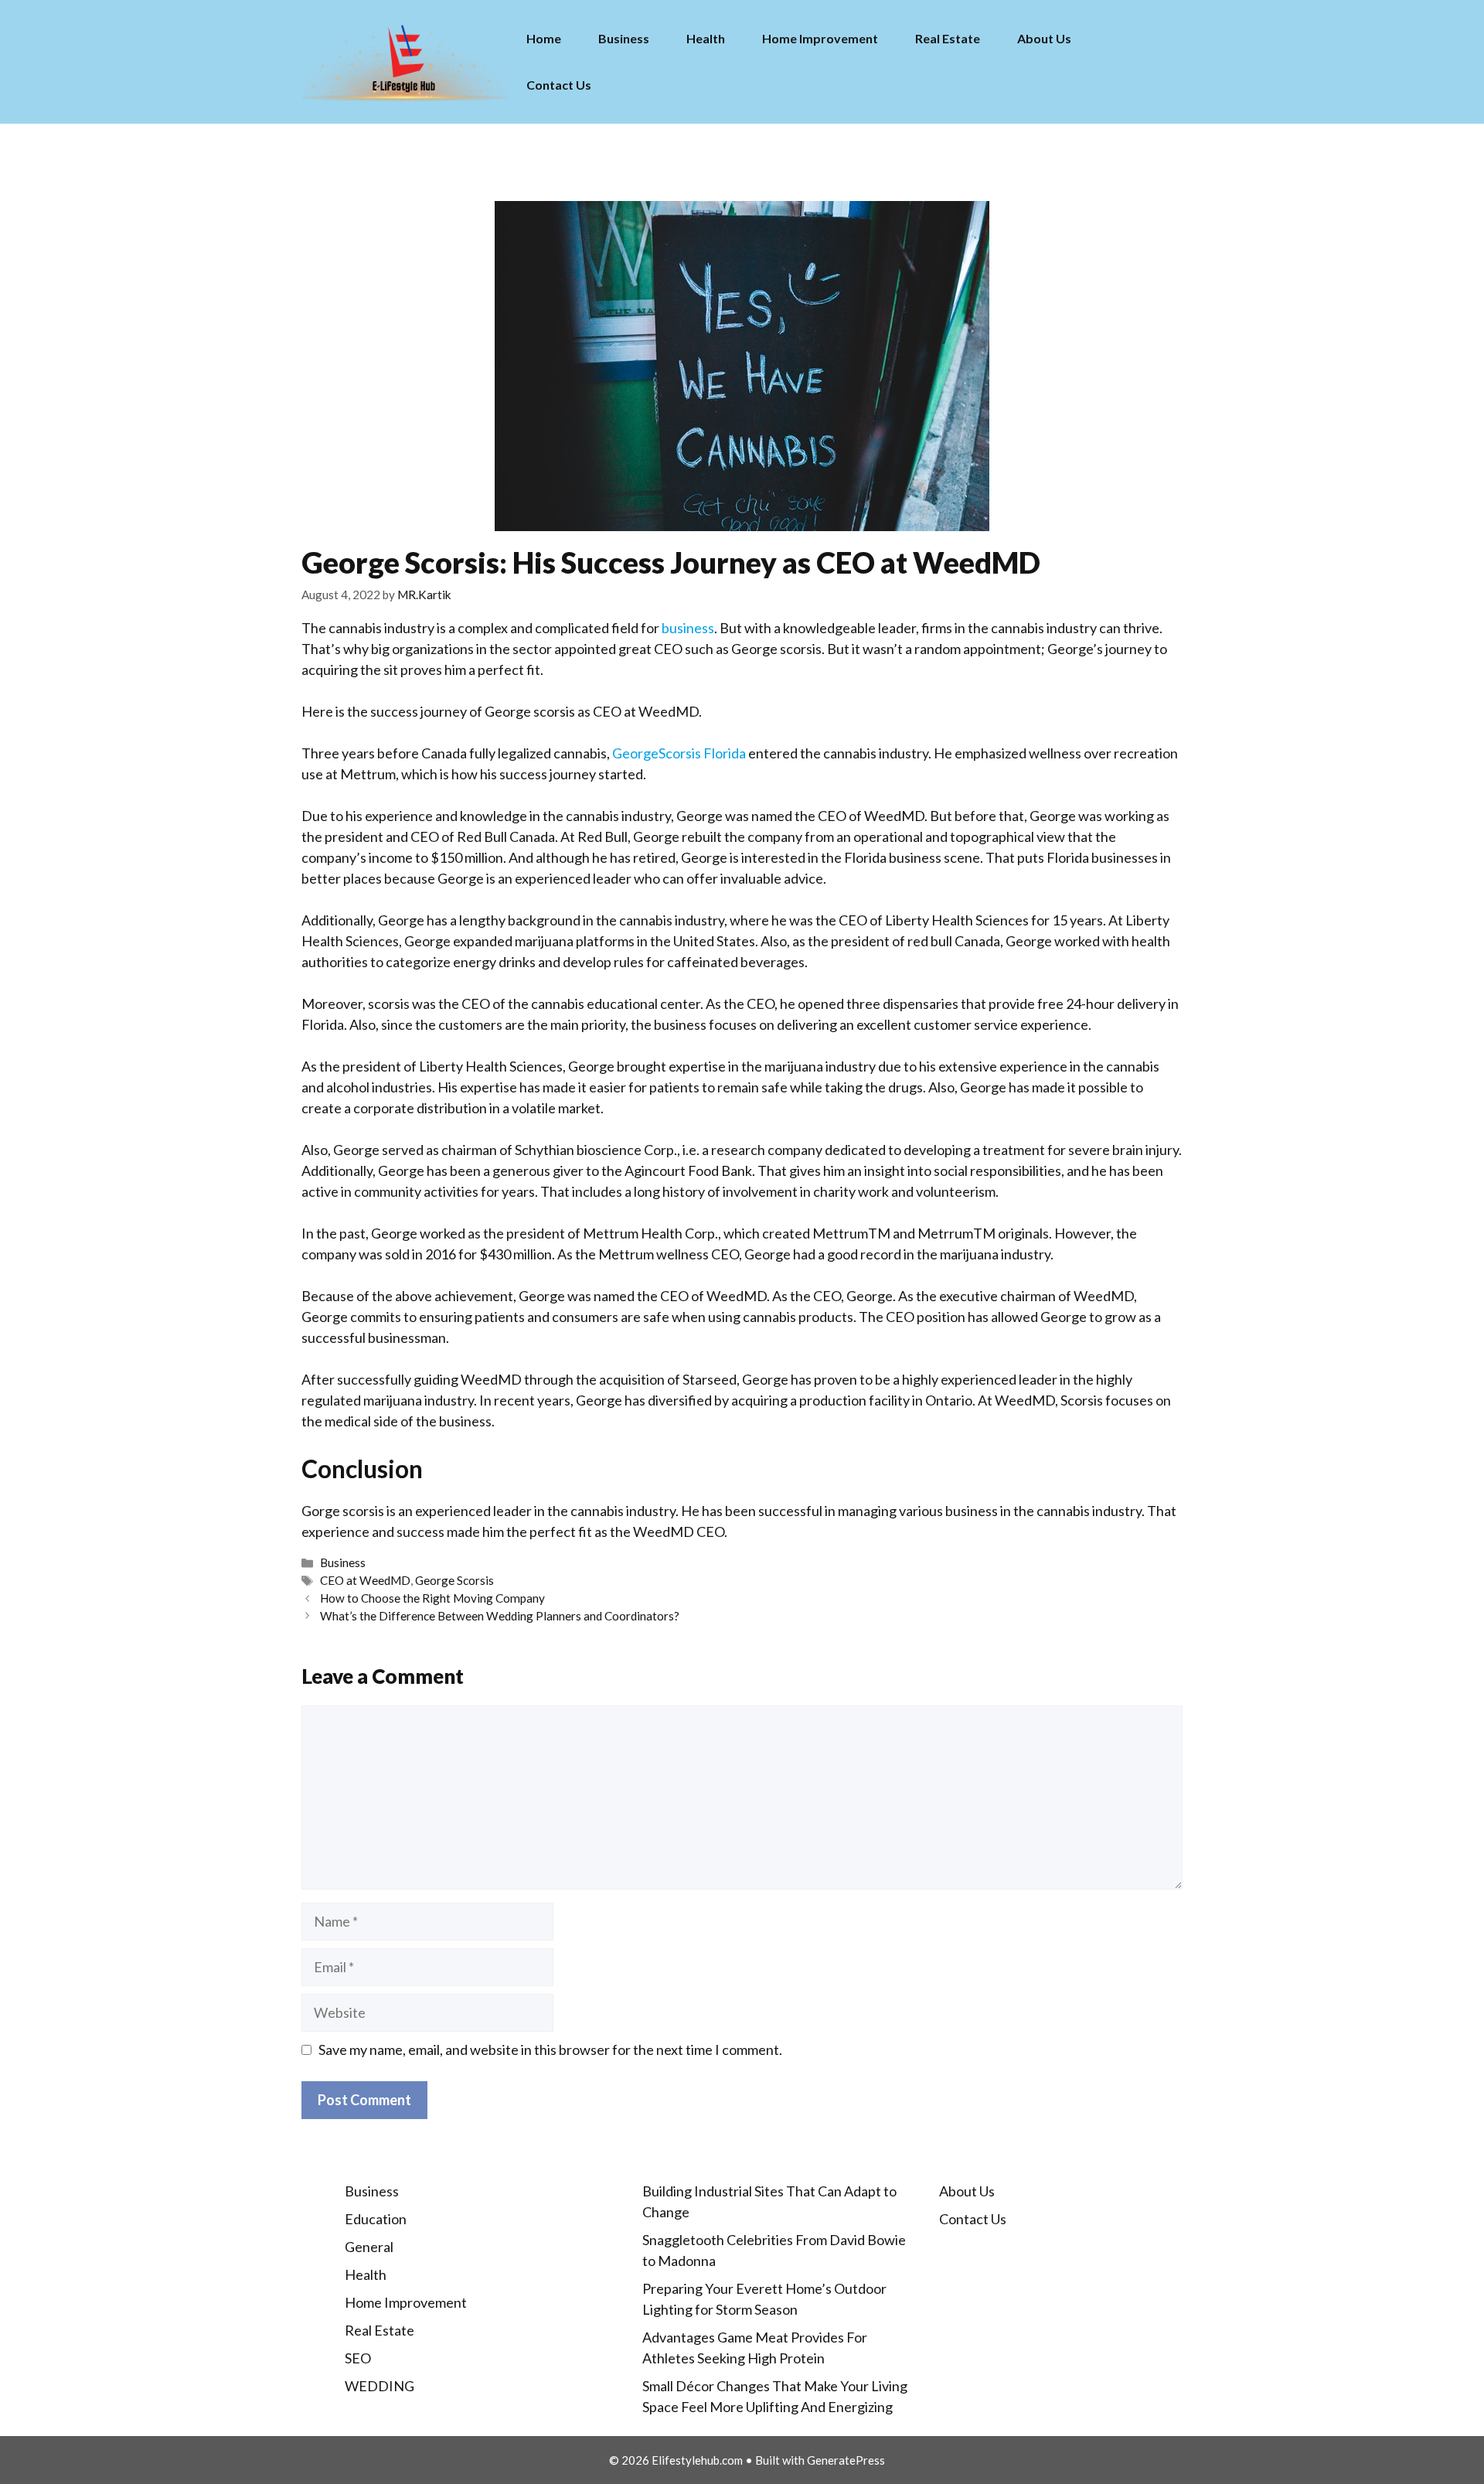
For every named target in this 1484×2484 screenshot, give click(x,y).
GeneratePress (846, 2460)
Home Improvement (820, 38)
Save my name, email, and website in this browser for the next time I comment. (550, 2050)
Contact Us (559, 85)
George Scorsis (454, 1580)
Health (706, 38)
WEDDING (380, 2386)
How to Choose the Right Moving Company (432, 1598)
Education (376, 2219)
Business (624, 38)
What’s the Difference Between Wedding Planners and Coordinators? (500, 1616)
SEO (358, 2358)
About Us (1044, 38)
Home (544, 38)
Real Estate (948, 38)
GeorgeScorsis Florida (679, 753)
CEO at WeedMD (365, 1580)
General (369, 2247)
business (688, 628)
